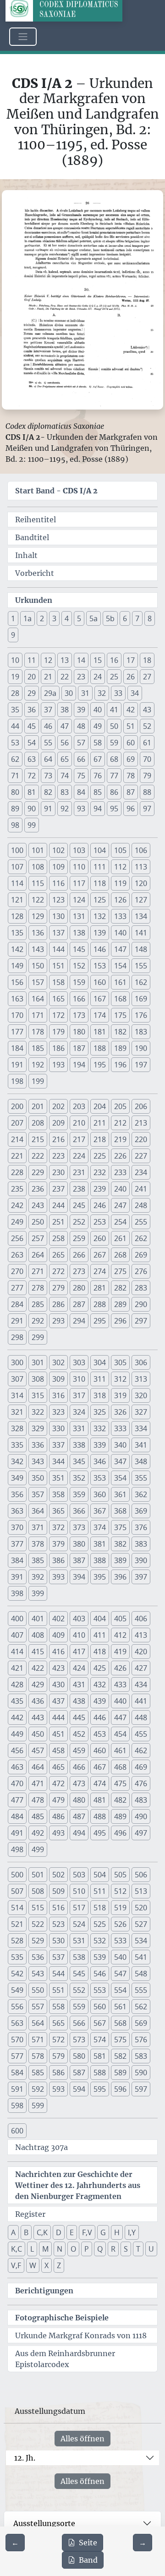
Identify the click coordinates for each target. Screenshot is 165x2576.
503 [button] (79, 1875)
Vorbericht (35, 573)
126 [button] (120, 900)
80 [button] (15, 792)
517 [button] (79, 1908)
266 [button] (79, 1255)
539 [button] (100, 1957)
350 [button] (38, 1478)
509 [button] (58, 1891)
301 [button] (38, 1362)
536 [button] (38, 1957)
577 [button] (17, 2056)
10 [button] (15, 660)
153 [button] (100, 966)
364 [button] (38, 1511)
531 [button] (79, 1941)
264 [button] (38, 1255)
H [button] (117, 2232)
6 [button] (125, 618)
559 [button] (79, 2007)
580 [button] (79, 2056)
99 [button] (32, 825)
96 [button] (131, 809)
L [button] (32, 2249)
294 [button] (79, 1321)
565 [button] (58, 2023)
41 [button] (114, 710)
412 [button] (120, 1635)
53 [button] (15, 743)
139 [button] (100, 933)
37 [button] (48, 710)
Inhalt (26, 555)
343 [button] (38, 1461)
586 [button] (58, 2073)
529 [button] (38, 1941)
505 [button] (120, 1875)
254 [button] (120, 1222)
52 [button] (147, 726)
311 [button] (100, 1379)
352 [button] (79, 1478)
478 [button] (38, 1800)
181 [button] (100, 1032)
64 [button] (48, 759)
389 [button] (120, 1560)
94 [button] (98, 809)
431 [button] (79, 1685)
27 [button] (147, 677)
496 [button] (120, 1833)
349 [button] (17, 1478)
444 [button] (58, 1717)
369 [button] (141, 1511)
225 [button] (100, 1156)
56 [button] (65, 743)
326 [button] (120, 1412)
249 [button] (17, 1222)
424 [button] (79, 1668)
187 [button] (79, 1048)
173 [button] (79, 1015)
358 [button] (58, 1494)
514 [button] (17, 1908)
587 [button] (79, 2073)
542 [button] (17, 1974)
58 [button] (98, 743)
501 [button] (38, 1875)
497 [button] (141, 1833)
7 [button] (137, 618)
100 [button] (17, 850)
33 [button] (118, 693)
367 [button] (100, 1511)
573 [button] (79, 2040)
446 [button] (100, 1717)
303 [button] (79, 1362)
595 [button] (100, 2089)
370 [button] (17, 1527)
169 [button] (141, 999)
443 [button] (38, 1717)
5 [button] (79, 618)
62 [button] (15, 759)
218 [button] (100, 1139)
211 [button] (100, 1123)
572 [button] (58, 2040)
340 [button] (120, 1445)
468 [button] (120, 1767)
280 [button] (79, 1288)
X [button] (47, 2265)
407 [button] (17, 1635)
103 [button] (79, 850)
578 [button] (38, 2056)
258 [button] (58, 1238)
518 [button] (100, 1908)
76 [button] (98, 776)
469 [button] (141, 1767)
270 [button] (17, 1271)
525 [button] (100, 1924)
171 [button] (38, 1015)
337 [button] (58, 1445)
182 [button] (120, 1032)
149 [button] (17, 966)
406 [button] (141, 1619)
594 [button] (79, 2089)
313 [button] (141, 1379)
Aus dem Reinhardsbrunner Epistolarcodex (65, 2359)
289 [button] (120, 1304)
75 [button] (81, 776)
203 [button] (79, 1106)
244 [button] (58, 1205)
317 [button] (79, 1395)
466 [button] (79, 1767)
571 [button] (38, 2040)
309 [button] (58, 1379)
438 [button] (79, 1701)
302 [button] (58, 1362)
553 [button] (100, 1990)
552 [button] (79, 1990)
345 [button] (79, 1461)
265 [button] (58, 1255)
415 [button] (38, 1652)
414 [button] (17, 1652)
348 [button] (141, 1461)
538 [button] (79, 1957)
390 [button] (141, 1560)
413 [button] (141, 1635)
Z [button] (59, 2265)
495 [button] (100, 1833)
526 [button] (120, 1924)
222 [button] (38, 1156)
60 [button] (131, 743)
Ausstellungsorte (44, 2523)
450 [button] (38, 1734)
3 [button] (54, 618)
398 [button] (17, 1593)
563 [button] (17, 2023)
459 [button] (79, 1750)
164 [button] (38, 999)
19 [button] (15, 677)
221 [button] (17, 1156)
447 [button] (120, 1717)
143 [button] (38, 949)
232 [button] (100, 1172)
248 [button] (141, 1205)
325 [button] (100, 1412)
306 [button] (141, 1362)
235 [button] (17, 1189)
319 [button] (120, 1395)
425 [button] (100, 1668)
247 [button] (120, 1205)
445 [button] (79, 1717)
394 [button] (79, 1577)
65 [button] (65, 759)
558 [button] (58, 2007)
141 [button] (141, 933)
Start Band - (56, 491)
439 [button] (100, 1701)
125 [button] (100, 900)
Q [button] (100, 2249)
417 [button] (79, 1652)
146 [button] (100, 949)
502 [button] (58, 1875)
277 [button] (17, 1288)
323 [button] (58, 1412)
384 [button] (17, 1560)
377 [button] (17, 1544)
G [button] (103, 2232)
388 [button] (100, 1560)
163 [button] (17, 999)
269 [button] (141, 1255)
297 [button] (141, 1321)
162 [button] (141, 982)
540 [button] (120, 1957)
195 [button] (100, 1065)
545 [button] (79, 1974)
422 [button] (38, 1668)
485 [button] (38, 1816)
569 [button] (141, 2023)
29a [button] (50, 693)
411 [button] (100, 1635)
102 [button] (58, 850)
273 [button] (79, 1271)
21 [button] (48, 677)
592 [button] (38, 2089)
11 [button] (32, 660)
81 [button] (32, 792)
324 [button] (79, 1412)
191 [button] (17, 1065)
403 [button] (79, 1619)
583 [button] (141, 2056)
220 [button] (141, 1139)
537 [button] (58, 1957)
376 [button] (141, 1527)
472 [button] (58, 1783)
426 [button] (120, 1668)
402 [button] (58, 1619)
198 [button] (17, 1081)
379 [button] (58, 1544)
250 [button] (38, 1222)
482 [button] (120, 1800)
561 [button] (120, 2007)
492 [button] (38, 1833)
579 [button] (58, 2056)
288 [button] (100, 1304)
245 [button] (79, 1205)
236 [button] (38, 1189)
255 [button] (141, 1222)
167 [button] (100, 999)
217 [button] (79, 1139)
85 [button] (98, 792)
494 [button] (79, 1833)
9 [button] (13, 635)
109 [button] (58, 867)
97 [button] (147, 809)
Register (30, 2214)
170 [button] (17, 1015)
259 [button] (79, 1238)
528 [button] (17, 1941)
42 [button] (131, 710)
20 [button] (32, 677)
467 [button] (100, 1767)
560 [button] (100, 2007)
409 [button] (58, 1635)
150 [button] (38, 966)
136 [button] (38, 933)
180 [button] (79, 1032)
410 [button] (79, 1635)
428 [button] (17, 1685)
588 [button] (100, 2073)
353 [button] (100, 1478)
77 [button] (114, 776)
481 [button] (100, 1800)
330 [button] (58, 1428)
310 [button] (79, 1379)
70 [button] (147, 759)
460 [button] (100, 1750)
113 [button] (141, 867)
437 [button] (58, 1701)
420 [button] (141, 1652)
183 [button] (141, 1032)
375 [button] (120, 1527)
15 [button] (98, 660)
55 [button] (48, 743)
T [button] (138, 2249)
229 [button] (38, 1172)
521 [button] (17, 1924)
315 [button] (38, 1395)
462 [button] (141, 1750)
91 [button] (48, 809)
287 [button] (79, 1304)
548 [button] (141, 1974)
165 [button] (58, 999)
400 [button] (17, 1619)
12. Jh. (25, 2458)
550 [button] (38, 1990)
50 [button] (114, 726)
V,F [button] (16, 2265)
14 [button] (81, 660)
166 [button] (79, 999)
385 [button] (38, 1560)
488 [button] (100, 1816)
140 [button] (120, 933)
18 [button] (147, 660)
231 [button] (79, 1172)
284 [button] (17, 1304)
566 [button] (79, 2023)
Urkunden (34, 600)
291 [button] (17, 1321)
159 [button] (79, 982)
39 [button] (81, 710)
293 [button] (58, 1321)
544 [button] (58, 1974)
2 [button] (42, 618)
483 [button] (141, 1800)
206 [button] (141, 1106)
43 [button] (147, 710)
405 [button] (120, 1619)
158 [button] (58, 982)
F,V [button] (87, 2232)
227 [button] (141, 1156)
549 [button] (17, 1990)
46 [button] (48, 726)
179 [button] (58, 1032)
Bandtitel (32, 537)
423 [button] (58, 1668)
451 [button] (58, 1734)
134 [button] (141, 916)
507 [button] (17, 1891)
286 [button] (58, 1304)
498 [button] (17, 1849)
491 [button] (17, 1833)
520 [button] (141, 1908)
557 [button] (38, 2007)
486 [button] (58, 1816)
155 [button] (141, 966)
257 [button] (38, 1238)
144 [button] (58, 949)
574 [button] (100, 2040)
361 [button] (120, 1494)
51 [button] (131, 726)
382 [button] (120, 1544)
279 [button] (58, 1288)
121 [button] (17, 900)
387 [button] (79, 1560)
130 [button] (58, 916)
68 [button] (114, 759)
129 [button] (38, 916)
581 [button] (100, 2056)
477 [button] (17, 1800)
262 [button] (141, 1238)
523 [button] (58, 1924)
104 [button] (100, 850)
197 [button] (141, 1065)
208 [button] (38, 1123)
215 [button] (38, 1139)
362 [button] (141, 1494)
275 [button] (120, 1271)
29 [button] (32, 693)
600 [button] (17, 2131)
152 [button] (79, 966)
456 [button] (17, 1750)
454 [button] (120, 1734)
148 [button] (141, 949)
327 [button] (141, 1412)
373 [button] (79, 1527)
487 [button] (79, 1816)
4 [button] (67, 618)
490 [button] (141, 1816)
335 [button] (17, 1445)
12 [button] (48, 660)
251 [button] (58, 1222)
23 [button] (81, 677)
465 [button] (58, 1767)
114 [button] (17, 883)
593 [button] (58, 2089)
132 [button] (100, 916)
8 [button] (150, 618)
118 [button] (100, 883)
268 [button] (120, 1255)
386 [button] (58, 1560)
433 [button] (120, 1685)
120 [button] (141, 883)
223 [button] (58, 1156)
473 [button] (79, 1783)
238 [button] (79, 1189)
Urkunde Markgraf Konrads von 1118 (81, 2335)
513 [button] (141, 1891)
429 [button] (38, 1685)
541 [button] (141, 1957)
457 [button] (38, 1750)
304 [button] (100, 1362)
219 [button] (120, 1139)
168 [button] (120, 999)
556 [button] (17, 2007)
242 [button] (17, 1205)
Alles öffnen (82, 2439)
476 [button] (141, 1783)
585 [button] (38, 2073)
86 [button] (114, 792)
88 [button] (147, 792)
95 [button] (114, 809)
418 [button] (100, 1652)
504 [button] (100, 1875)
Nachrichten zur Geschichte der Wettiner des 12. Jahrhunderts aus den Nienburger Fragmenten (78, 2185)
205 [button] (120, 1106)
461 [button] (120, 1750)
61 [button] (147, 743)
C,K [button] (42, 2232)
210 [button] (79, 1123)
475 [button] (120, 1783)
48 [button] (81, 726)
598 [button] (17, 2106)
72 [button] (32, 776)
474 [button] (100, 1783)
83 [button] (65, 792)
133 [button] (120, 916)
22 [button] (65, 677)
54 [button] (32, 743)
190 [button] (141, 1048)
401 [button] (38, 1619)
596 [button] (120, 2089)
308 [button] (38, 1379)
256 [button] (17, 1238)
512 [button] (120, 1891)
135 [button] (17, 933)
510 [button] (79, 1891)
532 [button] (100, 1941)
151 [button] (58, 966)
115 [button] (38, 883)
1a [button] (27, 618)
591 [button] (17, 2089)
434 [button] (141, 1685)
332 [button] (100, 1428)
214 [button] (17, 1139)
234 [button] (141, 1172)
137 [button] (58, 933)
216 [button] (58, 1139)
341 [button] (141, 1445)
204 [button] (100, 1106)
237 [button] (58, 1189)
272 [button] (58, 1271)
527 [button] (141, 1924)
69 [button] (131, 759)
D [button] (59, 2232)
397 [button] (141, 1577)
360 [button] (100, 1494)
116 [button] (58, 883)
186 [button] (58, 1048)
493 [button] (58, 1833)
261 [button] (120, 1238)
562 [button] (141, 2007)
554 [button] (120, 1990)
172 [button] (58, 1015)
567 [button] (100, 2023)
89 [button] (15, 809)
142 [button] (17, 949)
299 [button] (38, 1337)
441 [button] (141, 1701)
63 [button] (32, 759)
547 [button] (120, 1974)
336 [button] (38, 1445)
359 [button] (79, 1494)
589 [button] (120, 2073)
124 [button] (79, 900)
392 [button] (38, 1577)
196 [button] (120, 1065)
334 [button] (141, 1428)
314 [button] (17, 1395)
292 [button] (38, 1321)
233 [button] (120, 1172)
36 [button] (32, 710)
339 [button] (100, 1445)
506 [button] (141, 1875)
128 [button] (17, 916)
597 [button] (141, 2089)
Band (88, 2560)
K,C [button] (16, 2249)
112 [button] (120, 867)
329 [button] (38, 1428)
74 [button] (65, 776)
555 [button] (141, 1990)
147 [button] (120, 949)
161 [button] (120, 982)
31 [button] (85, 693)
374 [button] (100, 1527)
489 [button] (120, 1816)
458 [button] (58, 1750)
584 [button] (17, 2073)
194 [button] (79, 1065)
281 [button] (100, 1288)
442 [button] (17, 1717)
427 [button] (141, 1668)
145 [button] (79, 949)
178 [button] (38, 1032)
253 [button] (100, 1222)
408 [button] (38, 1635)
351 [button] (58, 1478)
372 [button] (58, 1527)
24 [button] (98, 677)
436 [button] (38, 1701)
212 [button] (120, 1123)
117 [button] (79, 883)
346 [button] (100, 1461)
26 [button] (131, 677)
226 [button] (120, 1156)
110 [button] (79, 867)
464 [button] (38, 1767)
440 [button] (120, 1701)
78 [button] (131, 776)
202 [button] (58, 1106)
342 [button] (17, 1461)
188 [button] (100, 1048)
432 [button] (100, 1685)
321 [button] (17, 1412)
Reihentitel (36, 520)
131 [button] (79, 916)
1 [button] (13, 618)
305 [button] (120, 1362)
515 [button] (38, 1908)
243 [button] (38, 1205)
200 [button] (17, 1106)
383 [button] (141, 1544)
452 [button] (79, 1734)
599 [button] (38, 2106)
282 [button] (120, 1288)
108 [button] (38, 867)
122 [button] (38, 900)
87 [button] (131, 792)
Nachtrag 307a (41, 2147)
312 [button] (120, 1379)
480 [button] (79, 1800)
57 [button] (81, 743)
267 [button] (100, 1255)
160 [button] (100, 982)
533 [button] (120, 1941)
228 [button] (17, 1172)
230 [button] (58, 1172)
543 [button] (38, 1974)
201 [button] (38, 1106)
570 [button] (17, 2040)
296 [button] (120, 1321)
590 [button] (141, 2073)
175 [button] (120, 1015)
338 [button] (79, 1445)
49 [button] (98, 726)
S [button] (126, 2249)
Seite (88, 2543)
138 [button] (79, 933)
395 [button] (100, 1577)
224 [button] (79, 1156)
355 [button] (141, 1478)
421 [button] (17, 1668)
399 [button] (38, 1593)
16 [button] (114, 660)
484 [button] (17, 1816)
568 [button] (120, 2023)
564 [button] (38, 2023)
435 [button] (17, 1701)
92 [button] (65, 809)
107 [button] (17, 867)
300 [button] (17, 1362)
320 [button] (141, 1395)
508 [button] (38, 1891)
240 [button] (120, 1189)
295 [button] (100, 1321)
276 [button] (141, 1271)
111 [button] (100, 867)
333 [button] (120, 1428)
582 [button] (120, 2056)
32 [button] (102, 693)
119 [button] (120, 883)
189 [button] (120, 1048)
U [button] (151, 2249)
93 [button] (81, 809)
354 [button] (120, 1478)
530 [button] (58, 1941)
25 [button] (114, 677)
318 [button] (100, 1395)
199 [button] (38, 1081)
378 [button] (38, 1544)
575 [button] (120, 2040)
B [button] (26, 2232)
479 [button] (58, 1800)
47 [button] (65, 726)
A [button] (13, 2232)
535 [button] (17, 1957)
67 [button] (98, 759)
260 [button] (100, 1238)
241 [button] (141, 1189)
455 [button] (141, 1734)
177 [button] (17, 1032)
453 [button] (100, 1734)
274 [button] (100, 1271)
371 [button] (38, 1527)
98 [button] (15, 825)
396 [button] (120, 1577)
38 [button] (65, 710)
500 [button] (17, 1875)
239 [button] (100, 1189)
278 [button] (38, 1288)
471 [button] (38, 1783)
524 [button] (79, 1924)
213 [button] (141, 1123)
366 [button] (79, 1511)
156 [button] (17, 982)
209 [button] (58, 1123)
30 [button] (69, 693)
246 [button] (100, 1205)
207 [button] (17, 1123)
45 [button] (32, 726)
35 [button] (15, 710)
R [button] (113, 2249)
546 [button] (100, 1974)
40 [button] (98, 710)
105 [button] (120, 850)
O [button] (73, 2249)
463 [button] (17, 1767)
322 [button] (38, 1412)
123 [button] (58, 900)
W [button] (33, 2265)
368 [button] (120, 1511)
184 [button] (17, 1048)
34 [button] (135, 693)
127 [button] (141, 900)
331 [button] (79, 1428)
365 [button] (58, 1511)
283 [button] (141, 1288)
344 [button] (58, 1461)
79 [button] (147, 776)
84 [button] (81, 792)
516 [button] (58, 1908)
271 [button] (38, 1271)
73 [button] (48, 776)
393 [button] (58, 1577)
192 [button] (38, 1065)
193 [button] (58, 1065)
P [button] (87, 2249)
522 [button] (38, 1924)
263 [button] (17, 1255)
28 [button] (15, 693)
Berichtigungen (44, 2291)
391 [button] (17, 1577)
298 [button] (17, 1337)
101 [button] (38, 850)
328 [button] (17, 1428)
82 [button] (48, 792)
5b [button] (110, 618)
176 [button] (141, 1015)
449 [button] (17, 1734)
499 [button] (38, 1849)
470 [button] (17, 1783)
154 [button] (120, 966)
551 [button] (58, 1990)
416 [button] (58, 1652)
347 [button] (120, 1461)
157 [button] (38, 982)
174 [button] (100, 1015)
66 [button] (81, 759)
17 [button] (131, 660)
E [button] (72, 2232)
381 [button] (100, 1544)
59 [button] (114, 743)
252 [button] (79, 1222)
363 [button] (17, 1511)
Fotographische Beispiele (62, 2318)
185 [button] (38, 1048)
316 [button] (58, 1395)
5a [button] (93, 618)
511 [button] (100, 1891)
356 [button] (17, 1494)
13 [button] (65, 660)
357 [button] (38, 1494)
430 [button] (58, 1685)
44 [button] (15, 726)
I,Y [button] (132, 2232)
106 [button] (141, 850)
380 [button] (79, 1544)
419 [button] (120, 1652)
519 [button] (120, 1908)
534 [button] (141, 1941)
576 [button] (141, 2040)
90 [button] (32, 809)
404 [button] (100, 1619)
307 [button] (17, 1379)
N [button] (60, 2249)
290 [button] (141, 1304)
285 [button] (38, 1304)
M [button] (45, 2249)
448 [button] (141, 1717)
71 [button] (15, 776)
